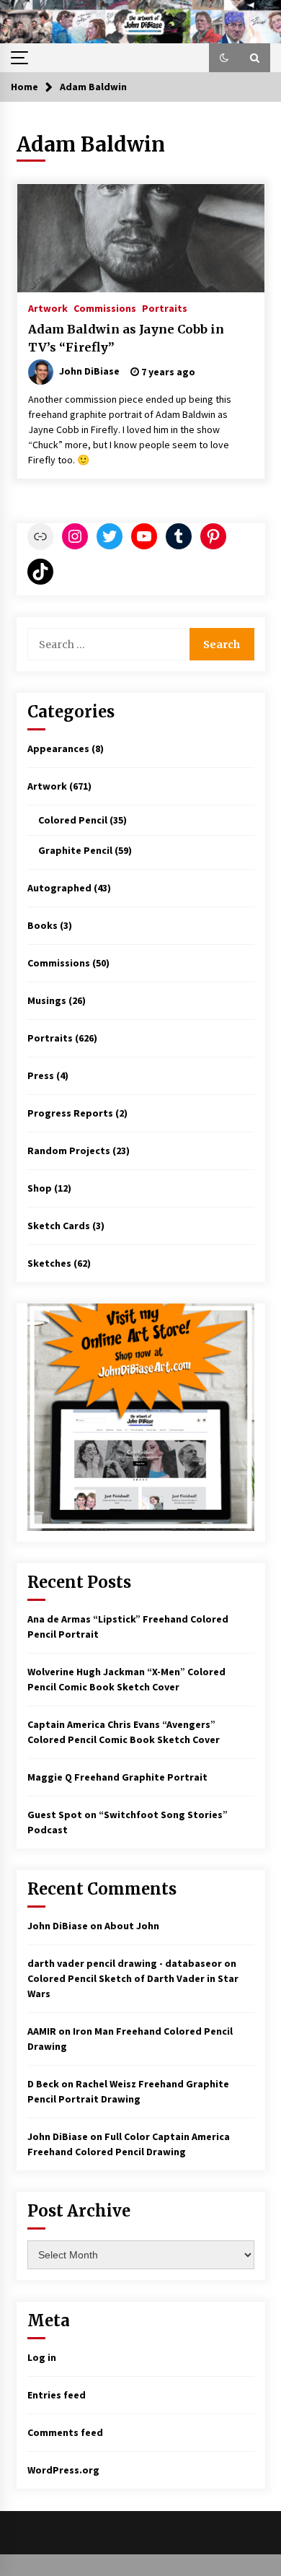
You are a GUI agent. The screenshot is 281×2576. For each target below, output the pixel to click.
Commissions (105, 307)
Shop (40, 1188)
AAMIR (42, 2031)
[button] (224, 58)
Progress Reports (70, 1113)
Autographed (59, 888)
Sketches (49, 1263)
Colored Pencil (73, 820)
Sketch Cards (59, 1226)
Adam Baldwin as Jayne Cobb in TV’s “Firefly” (126, 338)
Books (43, 925)
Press (41, 1075)
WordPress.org (63, 2470)
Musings (47, 1000)
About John (132, 1926)
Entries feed (57, 2395)
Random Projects (69, 1151)
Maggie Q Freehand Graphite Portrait (117, 1777)
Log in (42, 2357)
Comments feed (65, 2432)
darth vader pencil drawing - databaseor (125, 1963)
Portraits (165, 307)
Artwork (48, 307)
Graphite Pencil (75, 850)
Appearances (58, 748)
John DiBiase (58, 1926)
